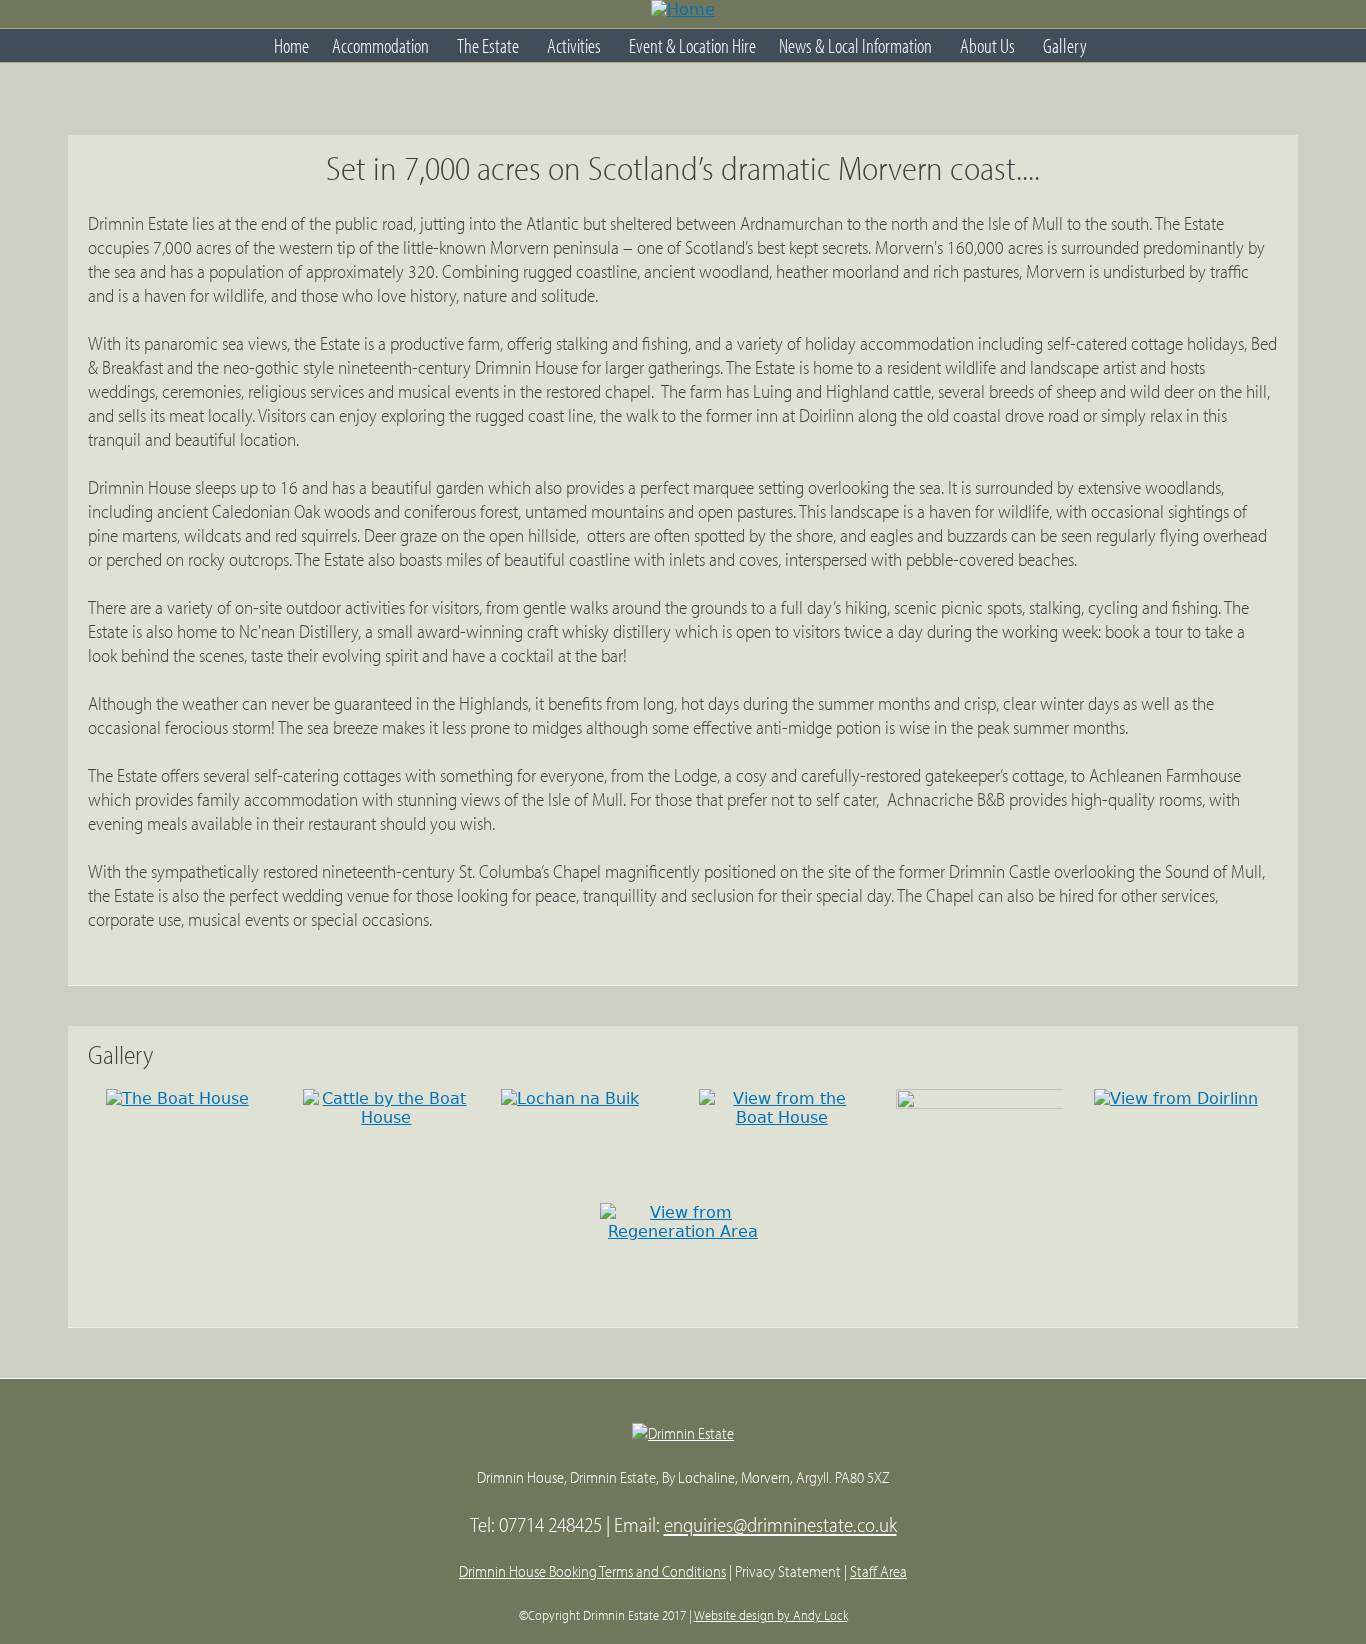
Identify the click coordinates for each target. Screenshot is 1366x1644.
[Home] (683, 14)
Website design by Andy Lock (771, 1614)
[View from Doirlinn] (1176, 1098)
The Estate (488, 45)
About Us (987, 45)
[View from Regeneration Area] (683, 1231)
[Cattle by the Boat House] (386, 1117)
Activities (574, 45)
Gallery (1065, 45)
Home (291, 45)
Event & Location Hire (692, 45)
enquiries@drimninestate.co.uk (780, 1524)
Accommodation (380, 45)
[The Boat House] (177, 1098)
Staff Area (878, 1571)
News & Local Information (855, 45)
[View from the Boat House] (782, 1117)
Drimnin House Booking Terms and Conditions (592, 1571)
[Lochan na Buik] (570, 1098)
